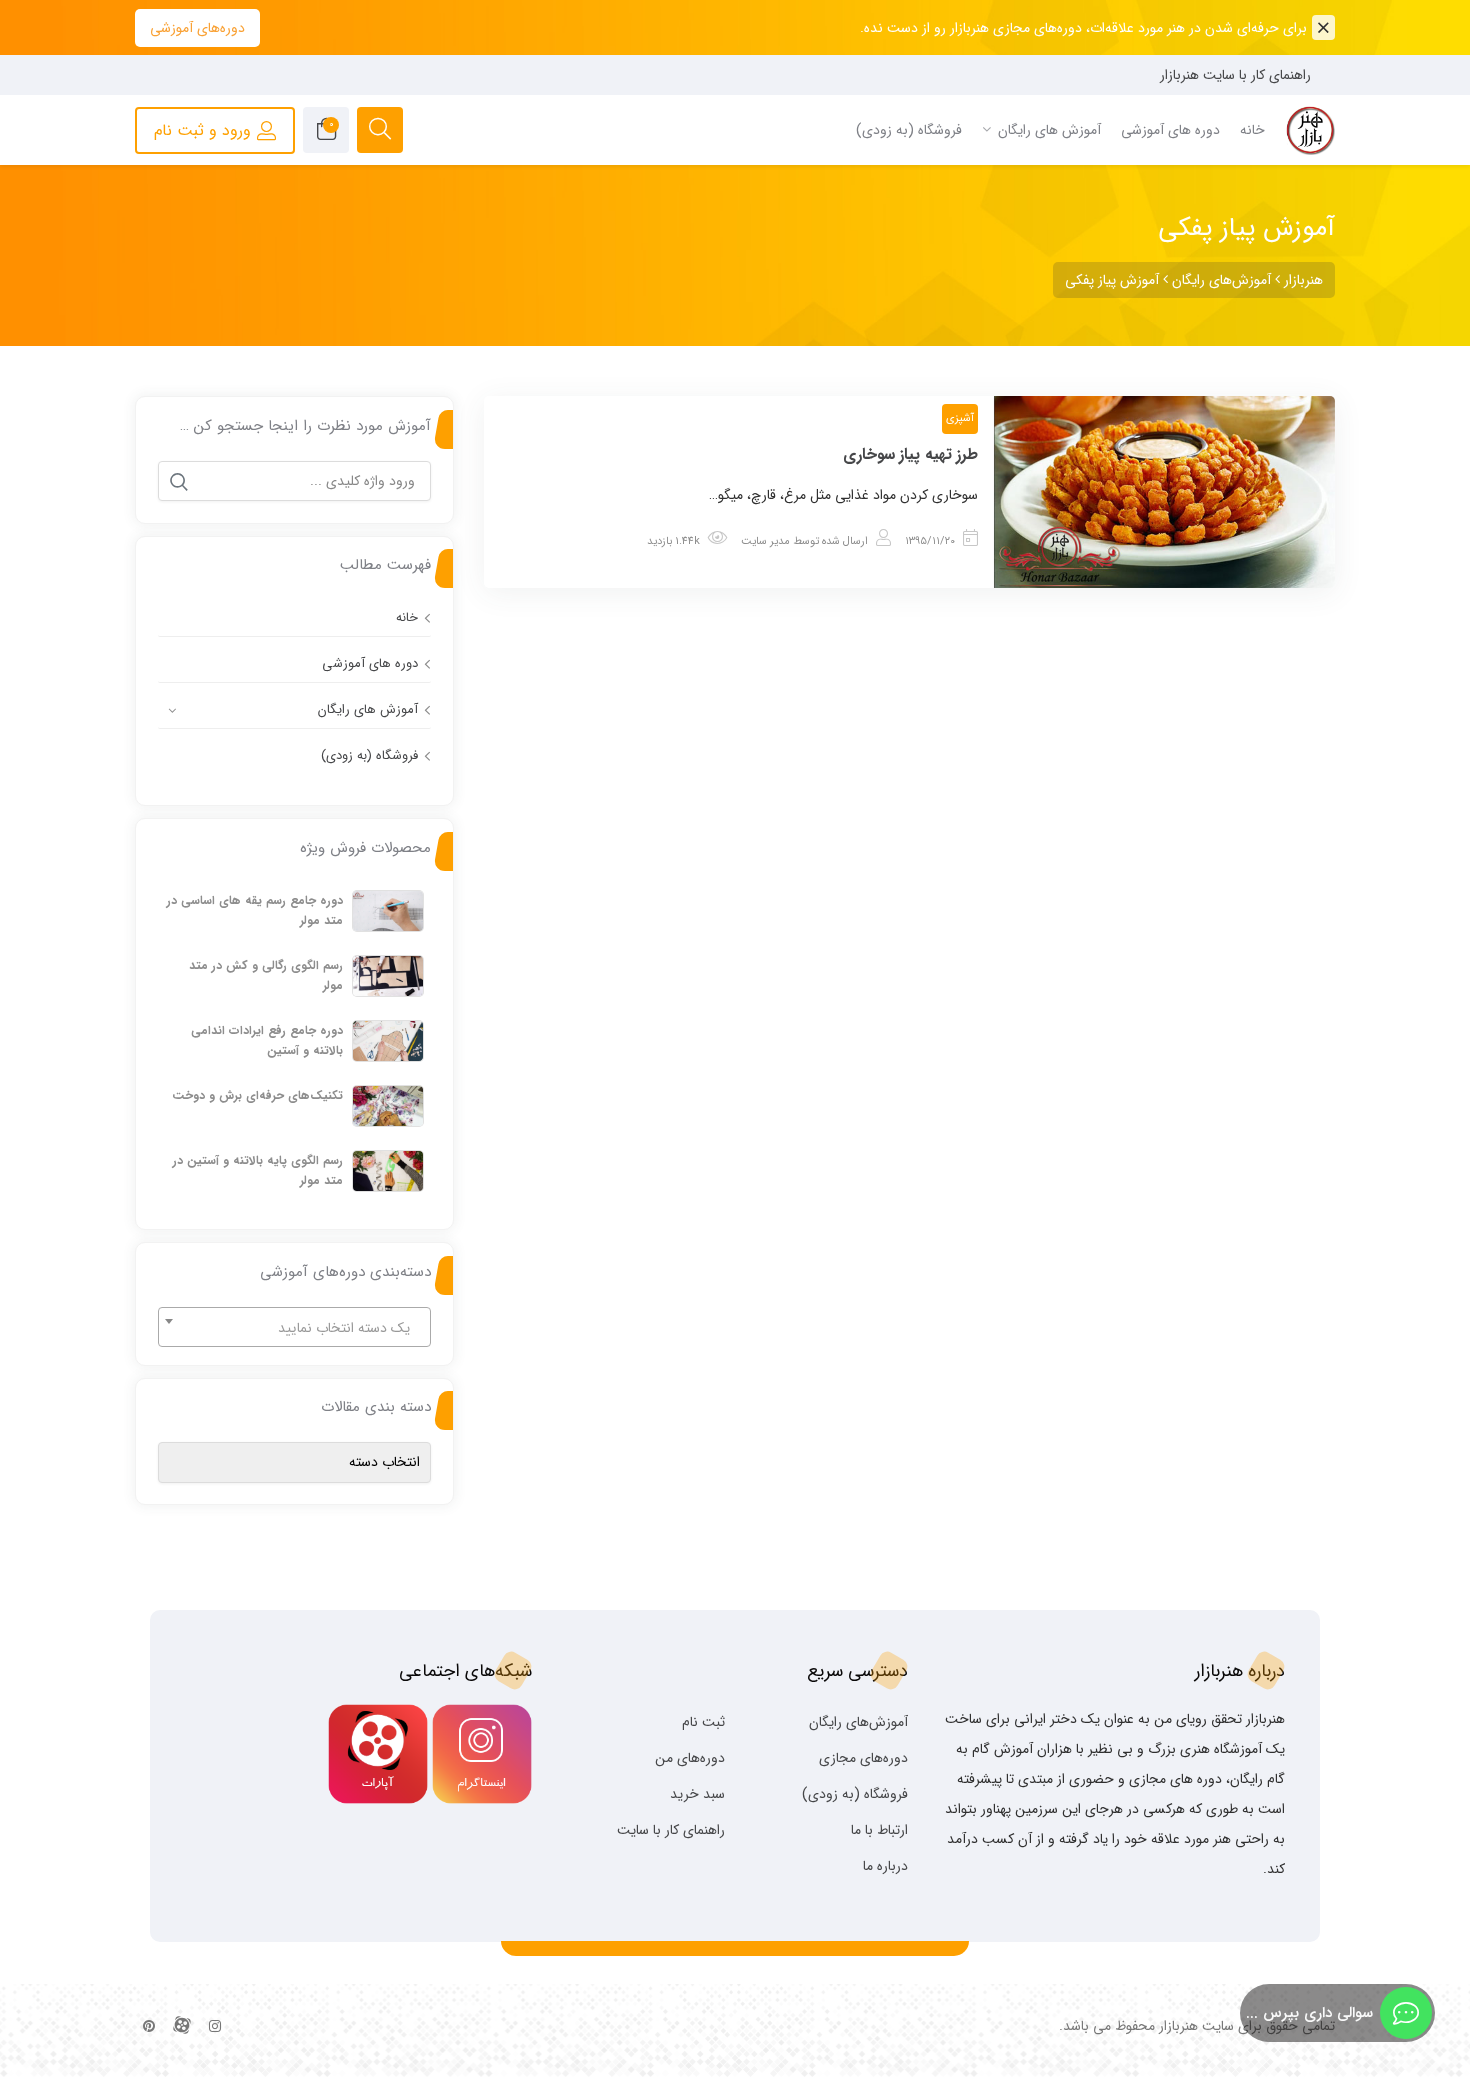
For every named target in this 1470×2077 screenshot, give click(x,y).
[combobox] (294, 1327)
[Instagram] (215, 2027)
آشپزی (960, 418)
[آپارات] (182, 2027)
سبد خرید (697, 1794)
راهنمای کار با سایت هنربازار (1235, 75)
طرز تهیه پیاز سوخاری (911, 454)
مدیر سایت (765, 541)
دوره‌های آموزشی (197, 28)
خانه (407, 617)
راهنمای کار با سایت (671, 1830)
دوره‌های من (690, 1758)
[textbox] (294, 1328)
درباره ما (885, 1866)
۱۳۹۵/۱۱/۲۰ (930, 541)
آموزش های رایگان (368, 709)
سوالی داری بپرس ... (1309, 2013)
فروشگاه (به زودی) (369, 755)
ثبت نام (703, 1722)
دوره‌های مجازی (863, 1758)
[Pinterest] (149, 2027)
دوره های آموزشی (370, 663)
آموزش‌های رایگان (858, 1722)
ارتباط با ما (879, 1830)
